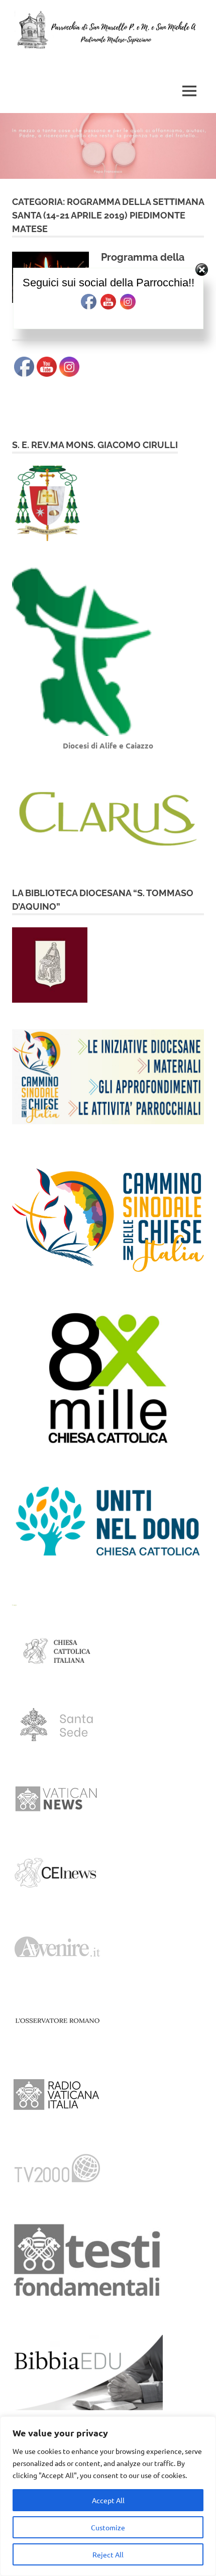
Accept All (108, 2500)
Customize (108, 2527)
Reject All (108, 2554)
